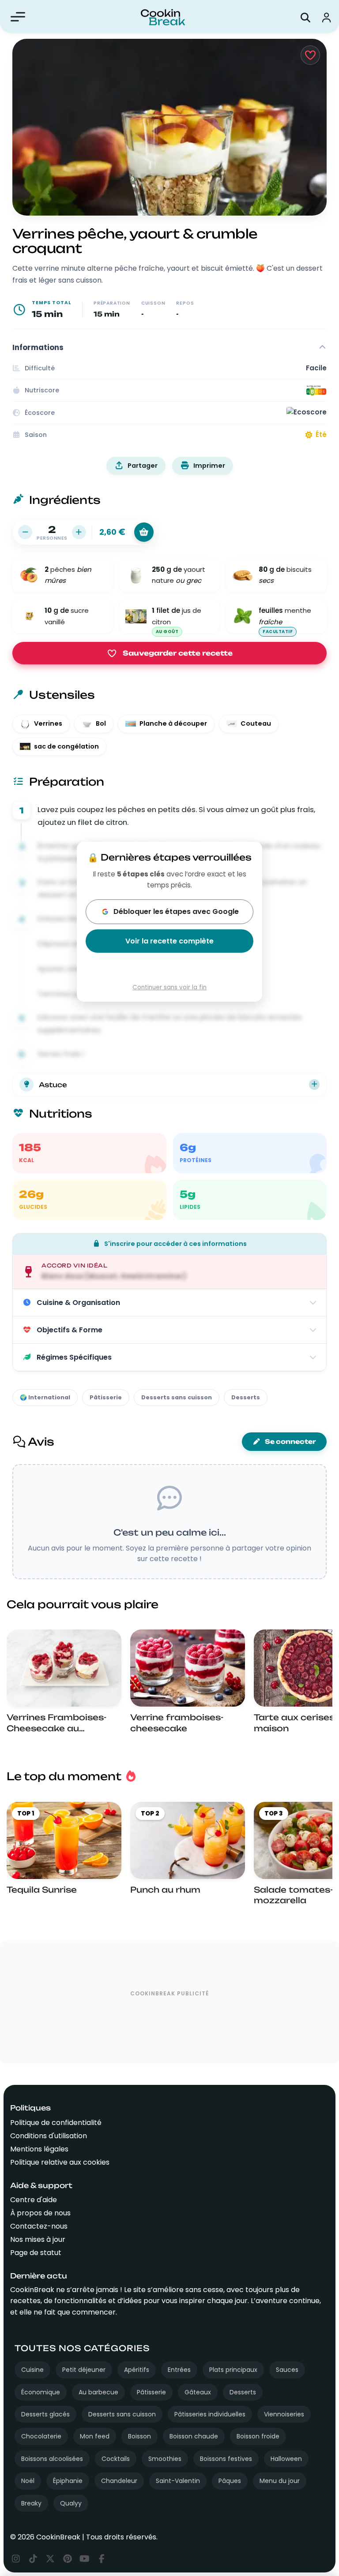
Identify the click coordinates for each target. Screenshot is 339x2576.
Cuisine (32, 2370)
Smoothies (165, 2459)
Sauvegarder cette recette (178, 653)
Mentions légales (39, 2149)
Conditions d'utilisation (49, 2136)
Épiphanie (68, 2481)
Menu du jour (280, 2481)
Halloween (286, 2459)
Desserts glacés (45, 2414)
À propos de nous (40, 2213)
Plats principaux (233, 2370)
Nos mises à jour (38, 2239)
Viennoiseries (284, 2414)
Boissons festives (226, 2459)
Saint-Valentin (178, 2481)
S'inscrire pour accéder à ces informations (175, 1244)
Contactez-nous (39, 2226)
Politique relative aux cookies (60, 2162)
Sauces (287, 2370)
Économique (41, 2392)
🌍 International (45, 1397)
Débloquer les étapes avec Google (176, 911)
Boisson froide (258, 2436)
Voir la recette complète (169, 941)
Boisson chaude (194, 2436)
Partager (143, 466)
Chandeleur (119, 2481)
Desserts (246, 1397)
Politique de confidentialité (56, 2123)
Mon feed (95, 2436)
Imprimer (209, 466)
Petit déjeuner (84, 2370)
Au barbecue (98, 2392)
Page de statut (36, 2253)
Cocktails (116, 2459)
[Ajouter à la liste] (144, 532)
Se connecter (290, 1442)
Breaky (31, 2503)
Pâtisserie (106, 1397)
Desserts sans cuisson (177, 1397)
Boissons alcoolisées (52, 2459)
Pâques (230, 2481)
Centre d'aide (34, 2200)
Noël (28, 2481)
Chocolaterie (41, 2436)
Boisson (139, 2436)
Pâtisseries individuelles (210, 2414)
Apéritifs (137, 2370)
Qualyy (71, 2503)
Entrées (179, 2370)
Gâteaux (198, 2392)
